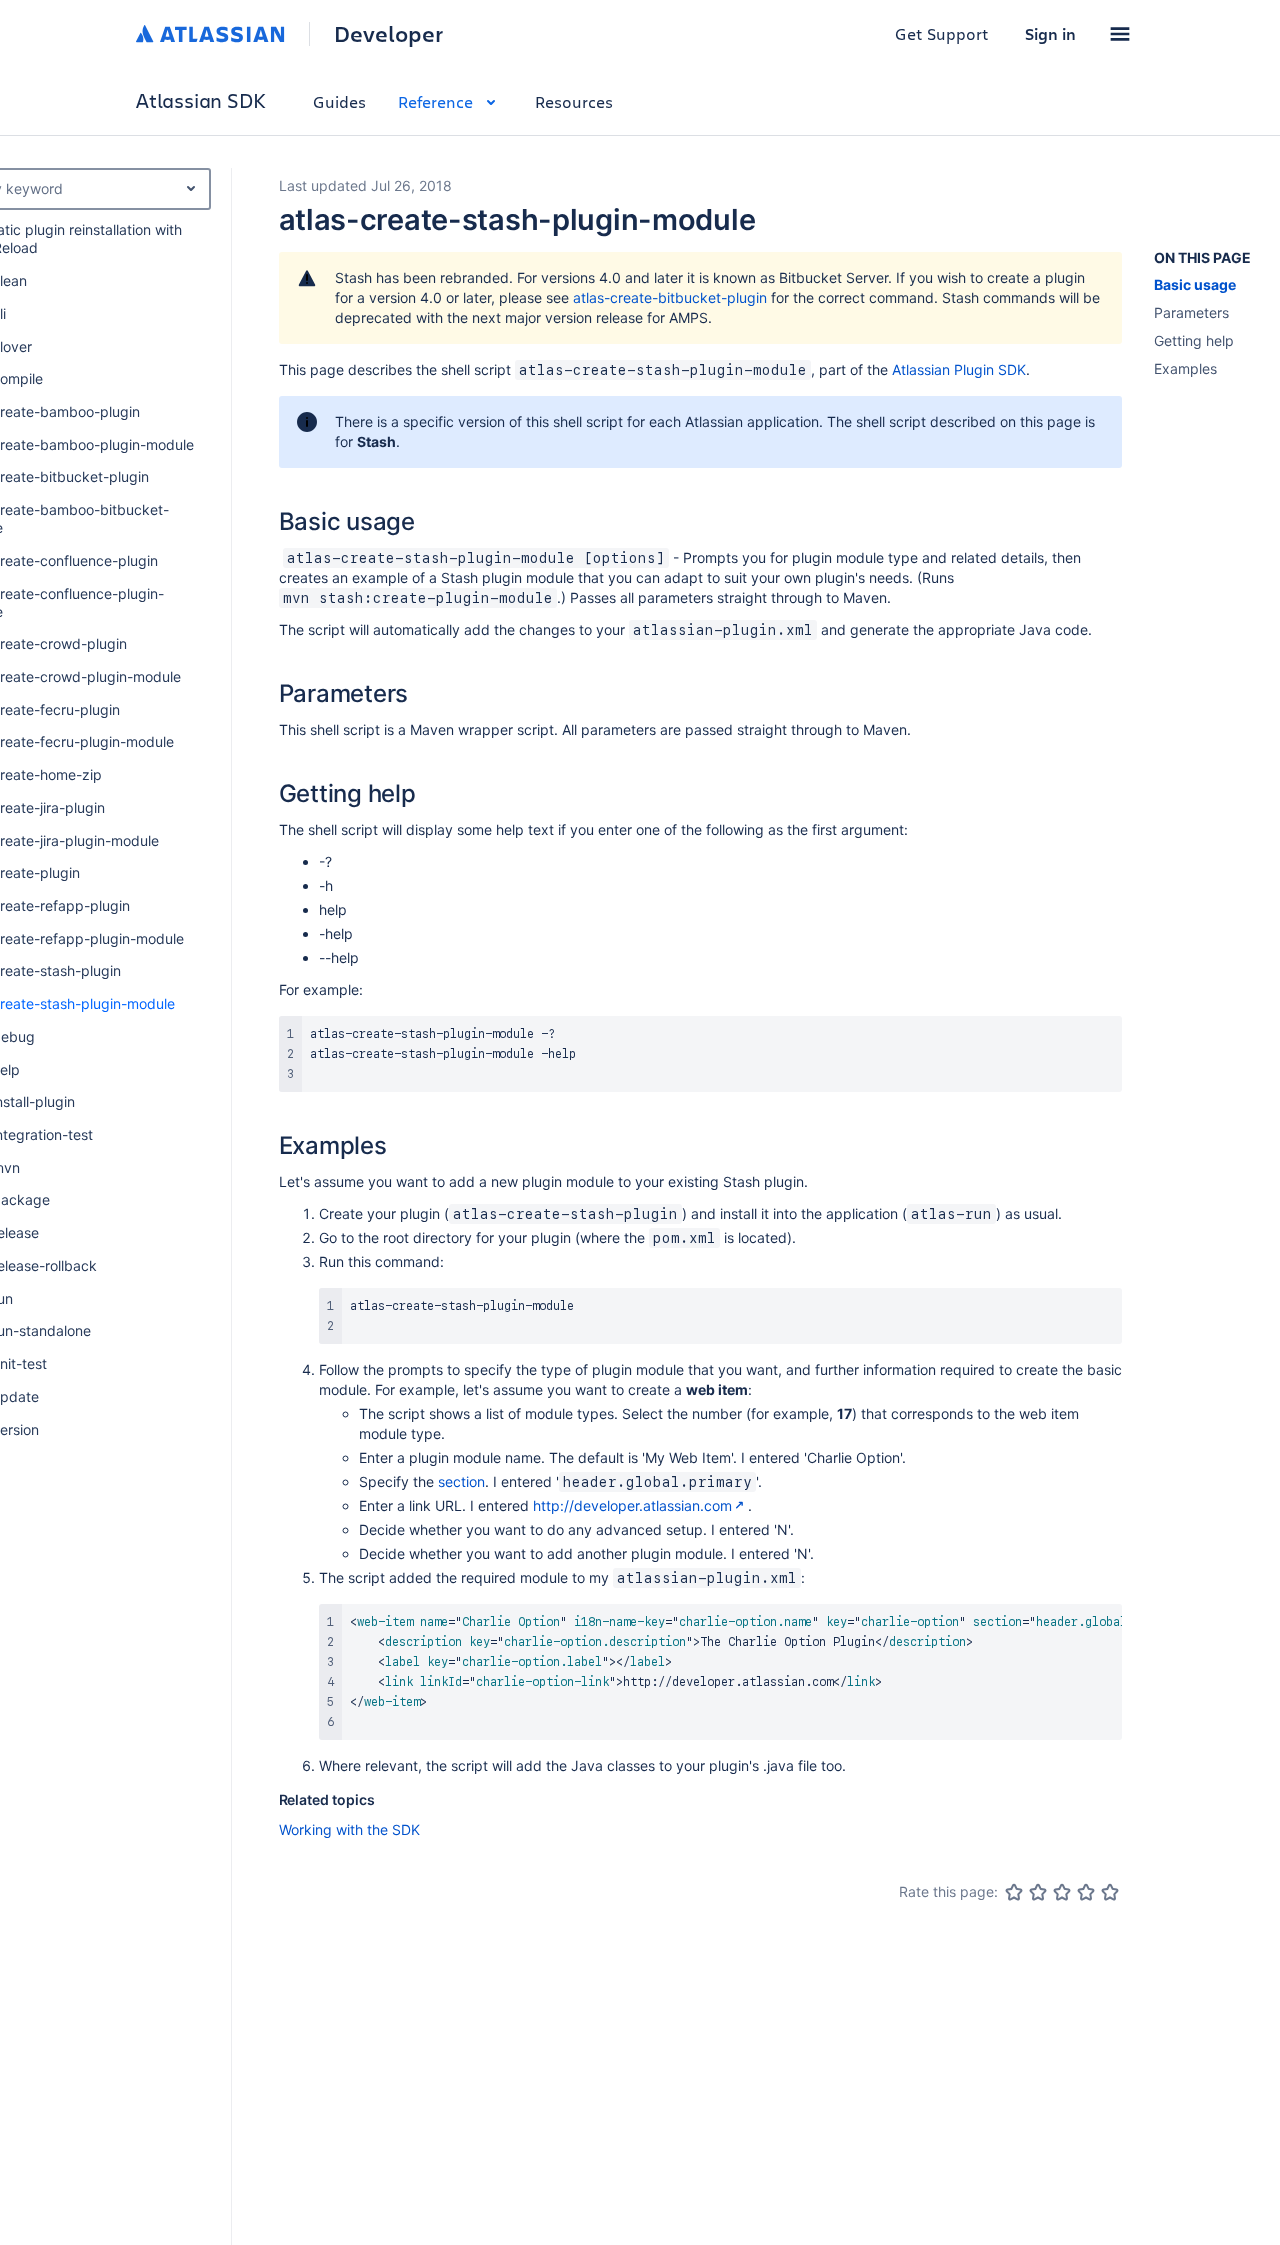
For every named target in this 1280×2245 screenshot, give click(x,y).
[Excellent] (1110, 1892)
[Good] (1086, 1892)
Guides (339, 101)
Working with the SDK (349, 1829)
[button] (1120, 34)
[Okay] (1062, 1892)
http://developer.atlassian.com (632, 1505)
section (461, 1481)
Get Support (942, 33)
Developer (388, 34)
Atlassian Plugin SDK (959, 369)
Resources (574, 101)
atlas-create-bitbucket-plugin (670, 297)
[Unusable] (1014, 1892)
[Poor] (1038, 1892)
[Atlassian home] (210, 34)
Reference (435, 101)
